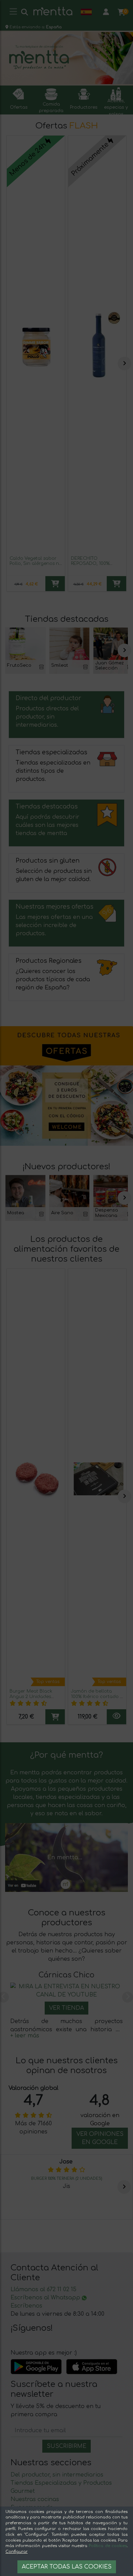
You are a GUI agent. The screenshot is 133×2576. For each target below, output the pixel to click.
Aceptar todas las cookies (67, 2567)
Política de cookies (108, 2546)
